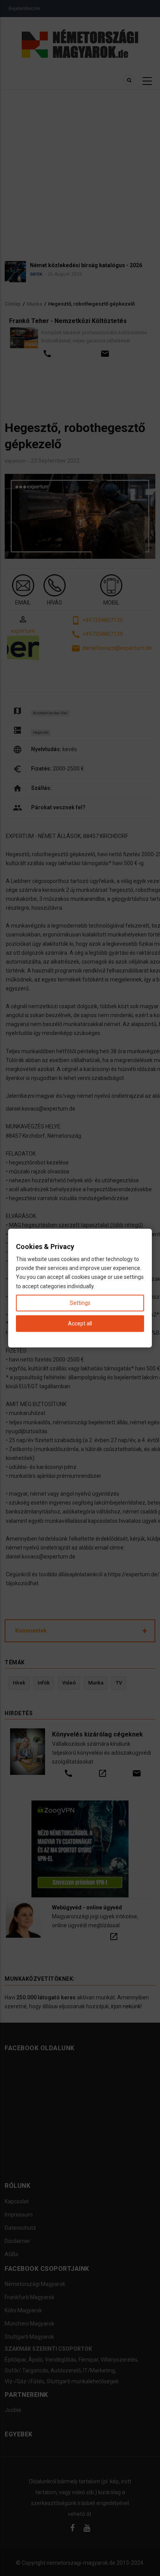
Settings (80, 1303)
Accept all (80, 1323)
